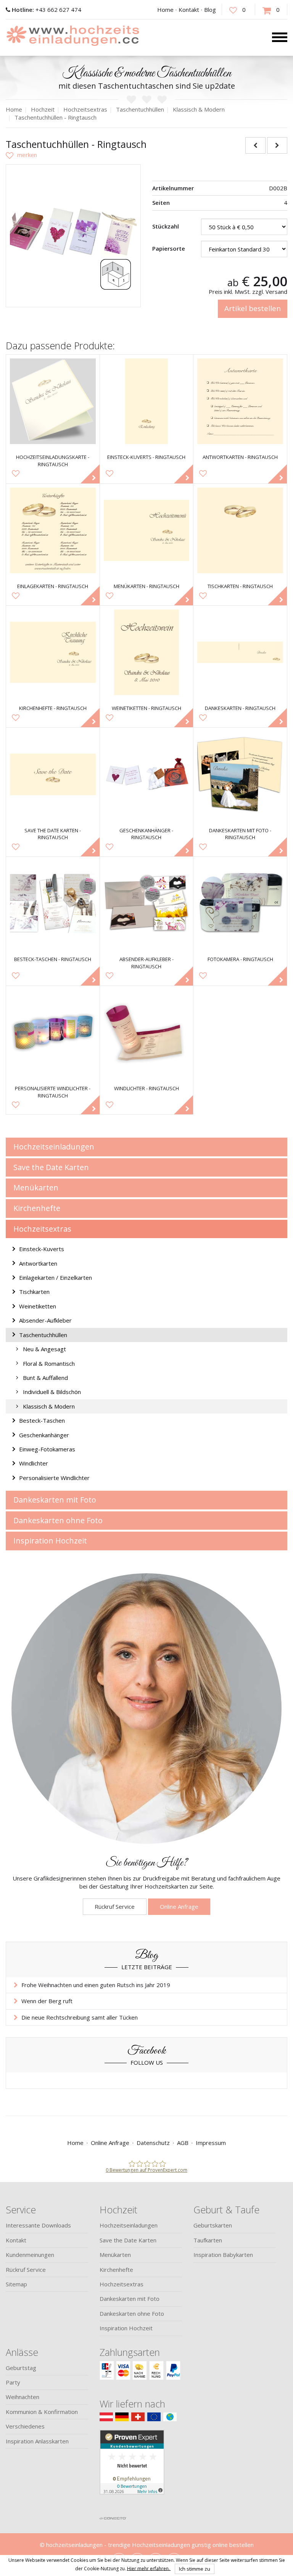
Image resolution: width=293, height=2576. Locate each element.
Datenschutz (153, 2143)
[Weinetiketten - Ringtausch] (147, 653)
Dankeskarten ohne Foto (58, 1520)
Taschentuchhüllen (43, 1335)
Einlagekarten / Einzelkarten (56, 1277)
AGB (183, 2143)
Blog (210, 10)
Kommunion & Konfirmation (42, 2412)
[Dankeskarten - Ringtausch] (240, 653)
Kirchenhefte (37, 1208)
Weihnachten (23, 2397)
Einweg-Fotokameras (47, 1449)
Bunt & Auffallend (45, 1378)
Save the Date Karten (51, 1167)
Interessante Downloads (38, 2225)
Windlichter (34, 1463)
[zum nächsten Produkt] (277, 145)
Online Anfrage (179, 1906)
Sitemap (16, 2284)
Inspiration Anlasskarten (37, 2441)
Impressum (211, 2143)
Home (165, 10)
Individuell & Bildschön (52, 1392)
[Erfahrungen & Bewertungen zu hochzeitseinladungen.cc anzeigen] (132, 2471)
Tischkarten (34, 1292)
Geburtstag (21, 2368)
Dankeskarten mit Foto (55, 1500)
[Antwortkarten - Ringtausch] (240, 401)
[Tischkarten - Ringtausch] (240, 531)
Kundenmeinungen (30, 2255)
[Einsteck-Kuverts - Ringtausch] (147, 401)
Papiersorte (169, 248)
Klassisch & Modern (49, 1406)
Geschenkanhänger (44, 1435)
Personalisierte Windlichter (54, 1478)
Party (13, 2382)
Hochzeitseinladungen (54, 1147)
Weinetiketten (38, 1306)
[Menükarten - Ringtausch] (147, 531)
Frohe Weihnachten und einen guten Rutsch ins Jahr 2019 (96, 1985)
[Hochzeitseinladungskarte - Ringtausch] (53, 401)
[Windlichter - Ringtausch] (147, 1033)
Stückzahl (166, 226)
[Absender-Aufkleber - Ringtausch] (147, 904)
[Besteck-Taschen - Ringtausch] (53, 904)
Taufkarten (208, 2240)
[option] (73, 232)
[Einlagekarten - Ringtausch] (53, 531)
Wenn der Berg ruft (47, 2001)
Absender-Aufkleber (45, 1320)
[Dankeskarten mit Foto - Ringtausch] (240, 774)
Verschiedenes (25, 2426)
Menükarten (36, 1187)
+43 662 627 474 (47, 10)
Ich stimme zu (195, 2569)
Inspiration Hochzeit (50, 1541)
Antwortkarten (38, 1263)
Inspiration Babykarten (223, 2255)
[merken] (21, 155)
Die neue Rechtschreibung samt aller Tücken (80, 2017)
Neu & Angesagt (44, 1349)
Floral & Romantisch (49, 1363)
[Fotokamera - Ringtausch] (240, 904)
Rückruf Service (115, 1906)
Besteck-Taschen (42, 1420)
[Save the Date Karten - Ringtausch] (53, 774)
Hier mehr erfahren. (149, 2568)
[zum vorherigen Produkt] (255, 145)
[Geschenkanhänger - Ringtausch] (147, 774)
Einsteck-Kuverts (42, 1249)
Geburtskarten (213, 2225)
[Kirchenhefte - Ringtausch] (53, 653)
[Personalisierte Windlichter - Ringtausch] (53, 1033)
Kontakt (189, 10)
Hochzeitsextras (42, 1229)
